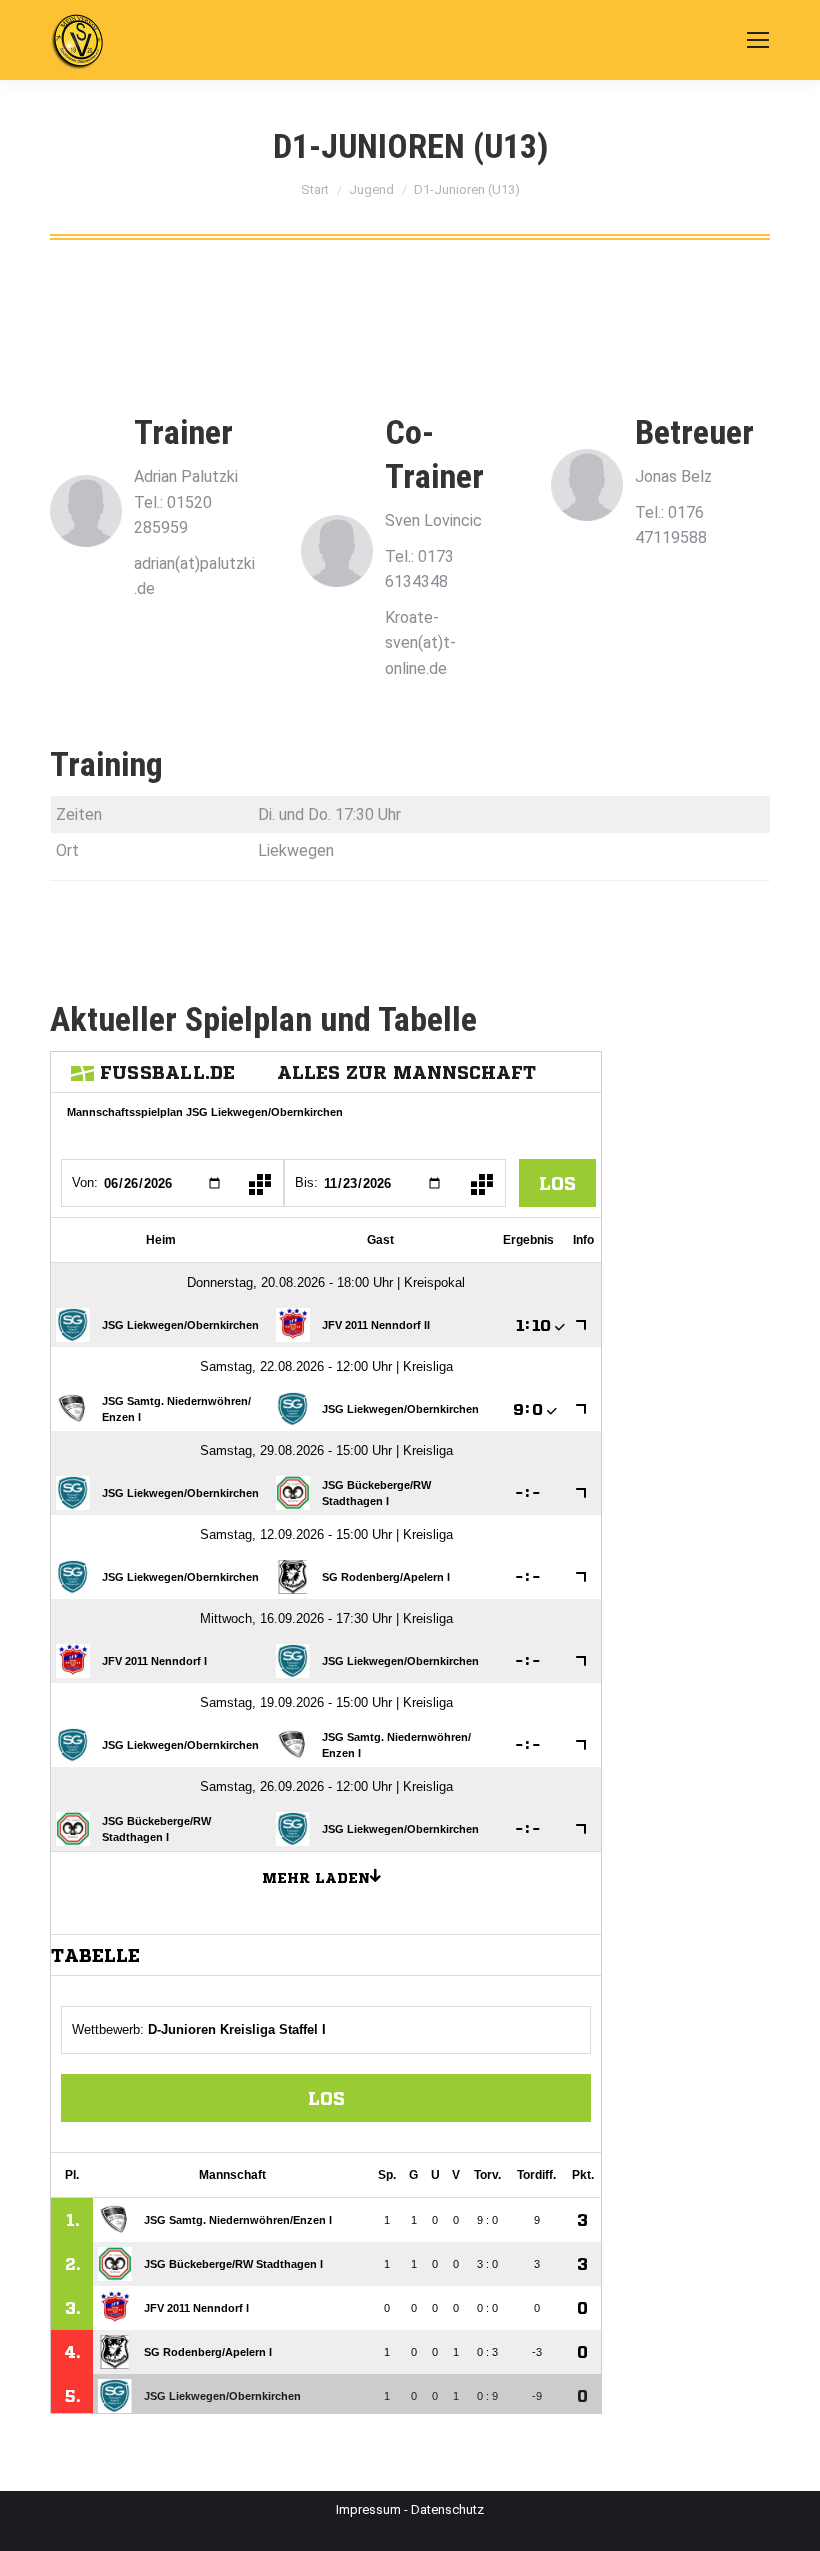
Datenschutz (447, 2509)
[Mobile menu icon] (758, 40)
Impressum (368, 2509)
